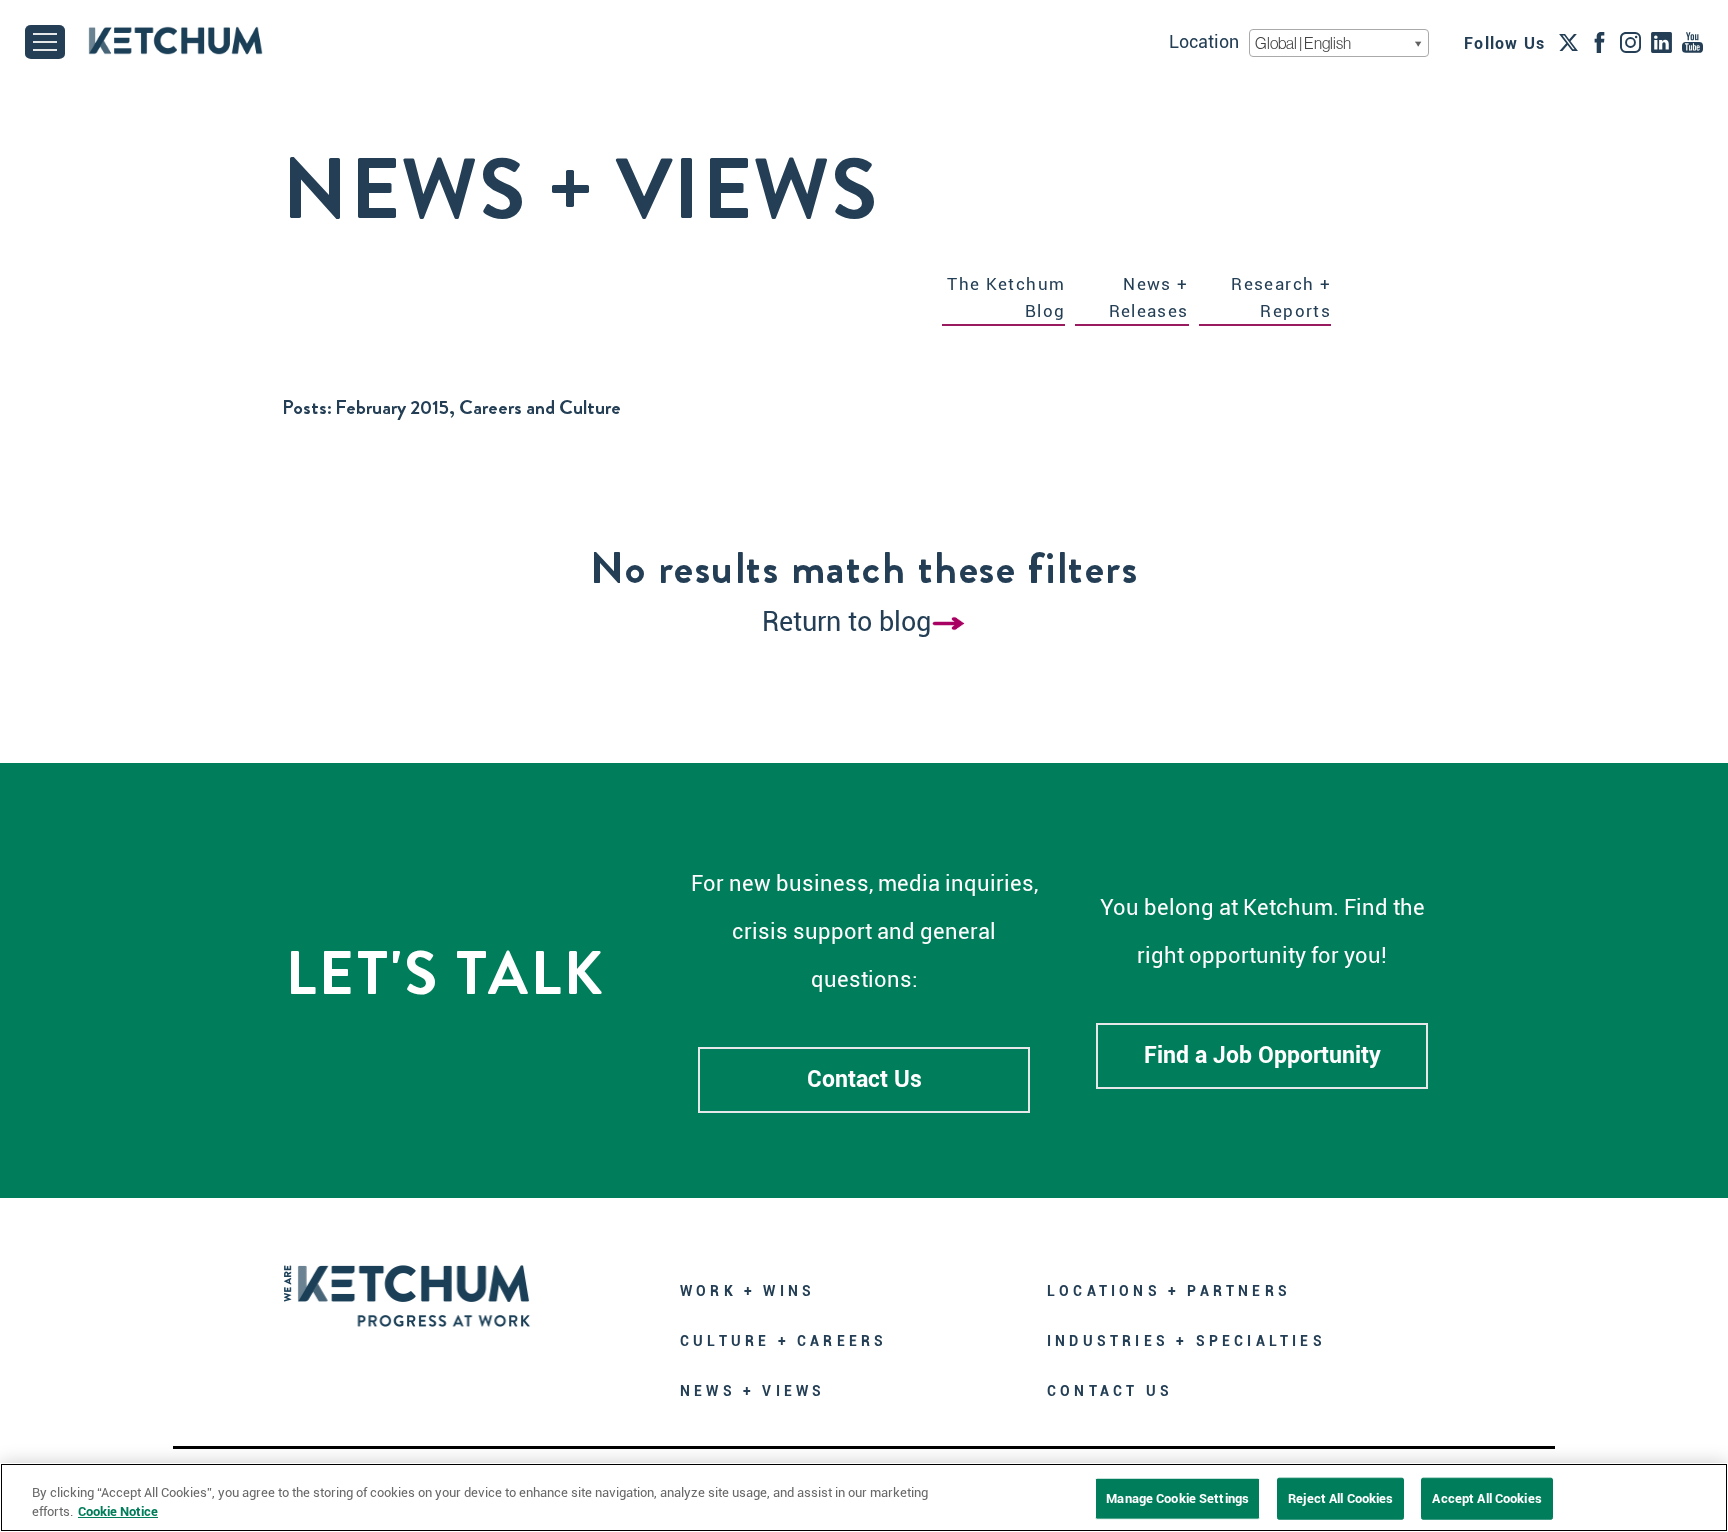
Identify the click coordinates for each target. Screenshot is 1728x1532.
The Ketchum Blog (1006, 297)
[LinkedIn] (1661, 42)
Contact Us (864, 1079)
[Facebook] (1599, 42)
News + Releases (1149, 297)
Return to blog (846, 622)
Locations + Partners (1169, 1291)
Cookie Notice (118, 1511)
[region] (864, 1497)
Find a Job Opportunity (1262, 1055)
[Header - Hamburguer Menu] (45, 42)
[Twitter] (1568, 42)
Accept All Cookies (1486, 1498)
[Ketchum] (175, 40)
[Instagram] (1630, 42)
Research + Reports (1281, 297)
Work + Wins (747, 1291)
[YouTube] (1692, 42)
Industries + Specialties (1186, 1341)
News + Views (752, 1391)
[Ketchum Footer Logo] (407, 1281)
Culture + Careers (783, 1341)
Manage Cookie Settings (1177, 1498)
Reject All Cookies (1340, 1498)
